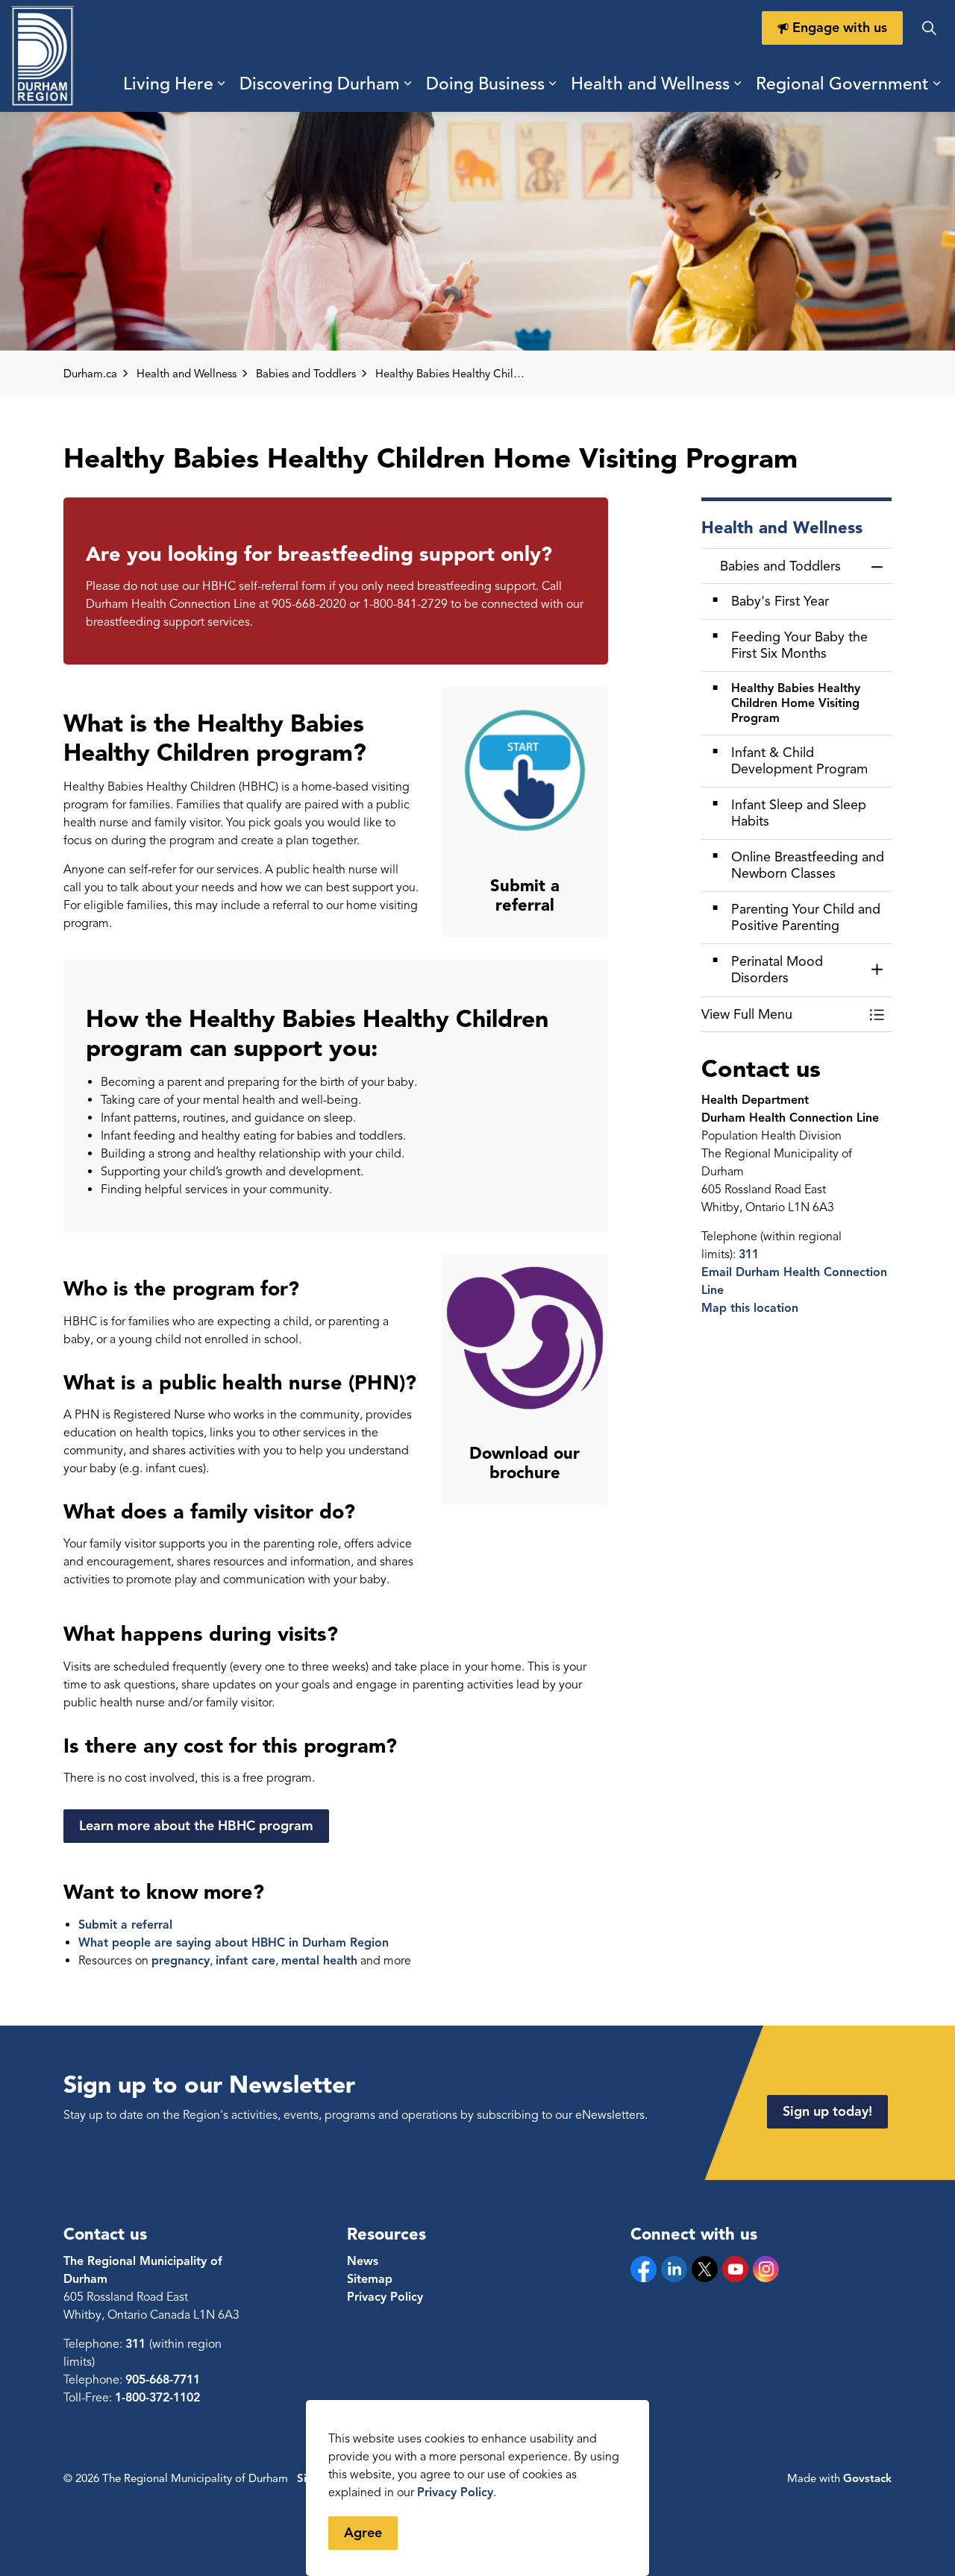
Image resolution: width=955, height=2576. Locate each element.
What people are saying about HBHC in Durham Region (234, 1943)
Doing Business (485, 84)
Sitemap (370, 2279)
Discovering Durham (320, 84)
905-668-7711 (163, 2380)
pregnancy (181, 1961)
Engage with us (840, 28)
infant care (245, 1961)
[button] (782, 1015)
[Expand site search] (929, 28)
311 (749, 1254)
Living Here (168, 84)
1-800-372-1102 (157, 2398)
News (363, 2261)
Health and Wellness (650, 84)
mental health (319, 1961)
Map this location (750, 1308)
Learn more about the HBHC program (196, 1826)
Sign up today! (827, 2111)
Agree (363, 2533)
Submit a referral (125, 1925)
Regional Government (842, 84)
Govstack (867, 2478)
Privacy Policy (455, 2492)
